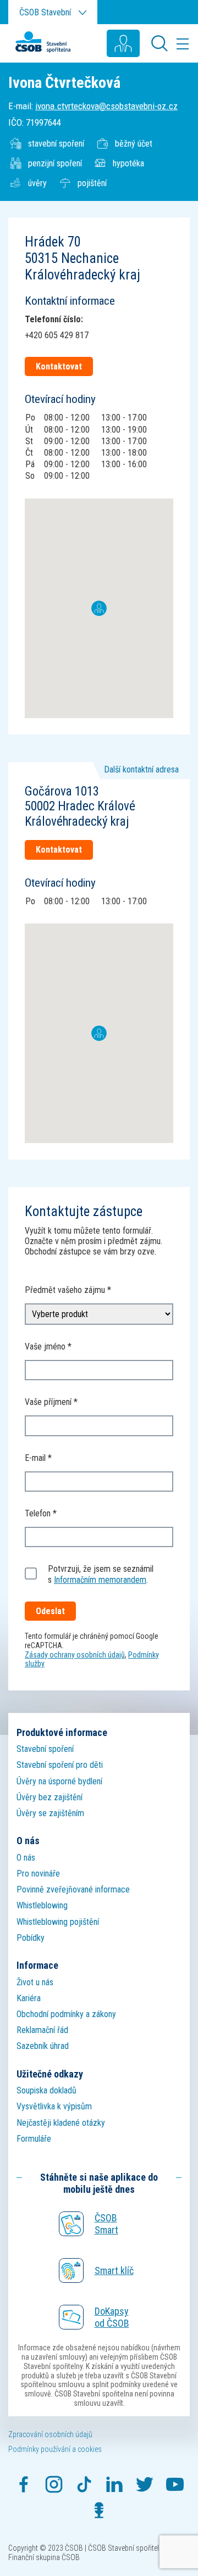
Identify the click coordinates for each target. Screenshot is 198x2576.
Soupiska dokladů (46, 2090)
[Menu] (183, 43)
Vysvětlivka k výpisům (54, 2106)
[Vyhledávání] (162, 43)
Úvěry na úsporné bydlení (59, 1781)
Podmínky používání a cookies (55, 2449)
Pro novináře (38, 1874)
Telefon (38, 1513)
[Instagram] (54, 2484)
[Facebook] (24, 2484)
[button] (99, 601)
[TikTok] (84, 2484)
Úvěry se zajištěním (50, 1813)
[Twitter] (145, 2484)
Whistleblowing (42, 1905)
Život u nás (35, 1982)
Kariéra (29, 1998)
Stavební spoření (45, 1749)
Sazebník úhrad (43, 2046)
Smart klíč (114, 2270)
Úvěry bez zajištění (50, 1797)
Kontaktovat (59, 366)
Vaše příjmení (48, 1402)
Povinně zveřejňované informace (73, 1889)
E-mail (35, 1458)
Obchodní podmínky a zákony (66, 2014)
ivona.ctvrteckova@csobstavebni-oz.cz (106, 106)
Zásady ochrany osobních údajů (75, 1655)
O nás (26, 1858)
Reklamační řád (42, 2030)
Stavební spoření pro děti (60, 1765)
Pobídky (31, 1938)
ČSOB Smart (106, 2224)
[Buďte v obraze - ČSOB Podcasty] (99, 2510)
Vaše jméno (45, 1346)
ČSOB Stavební (45, 12)
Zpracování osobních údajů (50, 2434)
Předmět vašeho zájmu (65, 1290)
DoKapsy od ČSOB (112, 2317)
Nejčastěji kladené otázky (61, 2123)
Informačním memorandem (100, 1580)
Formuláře (34, 2139)
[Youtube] (175, 2484)
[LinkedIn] (114, 2484)
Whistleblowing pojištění (58, 1922)
